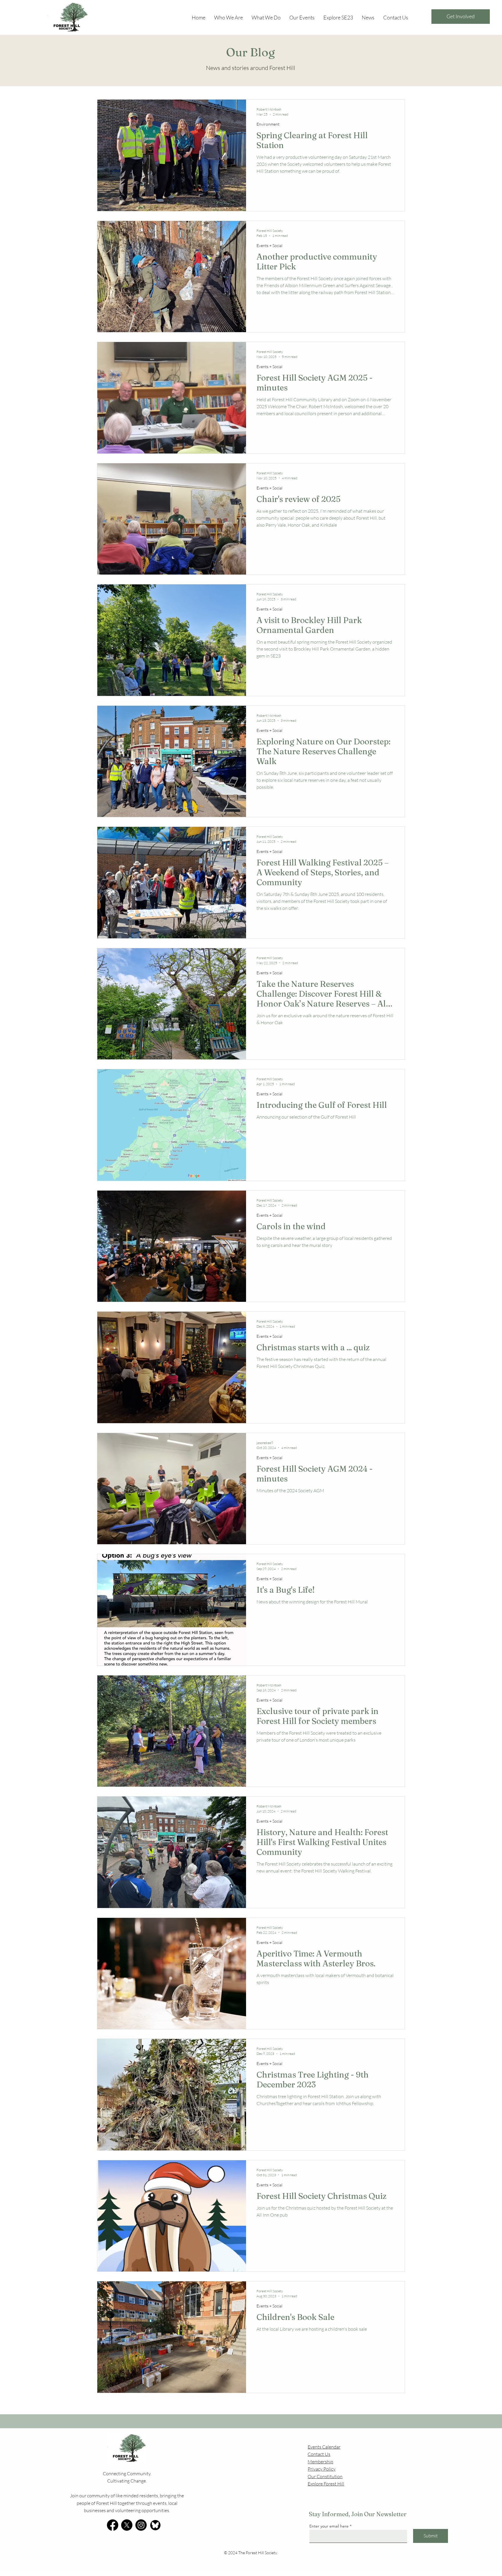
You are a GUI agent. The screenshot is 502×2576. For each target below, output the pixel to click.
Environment (268, 124)
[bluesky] (155, 2525)
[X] (127, 2525)
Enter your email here (329, 2526)
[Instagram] (141, 2525)
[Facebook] (113, 2525)
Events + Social (269, 245)
